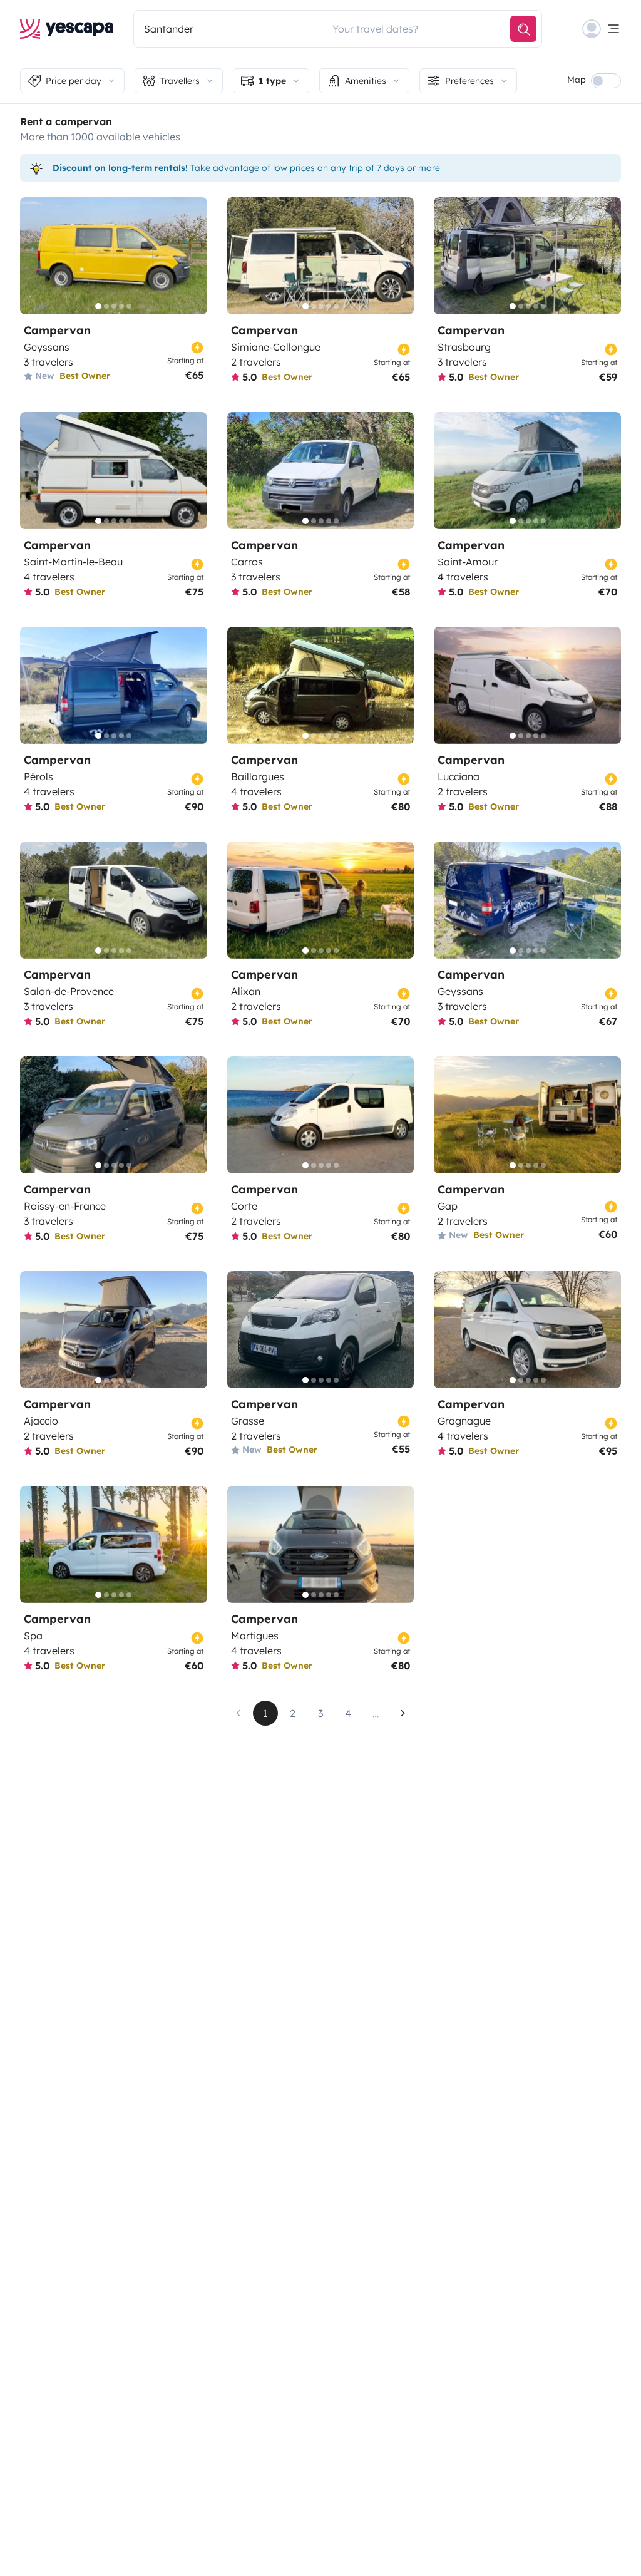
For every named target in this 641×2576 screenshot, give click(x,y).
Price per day (74, 81)
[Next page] (403, 1713)
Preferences (469, 81)
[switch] (606, 81)
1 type (272, 81)
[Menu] (602, 29)
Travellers (180, 81)
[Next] (192, 256)
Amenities (366, 81)
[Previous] (35, 256)
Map (577, 80)
